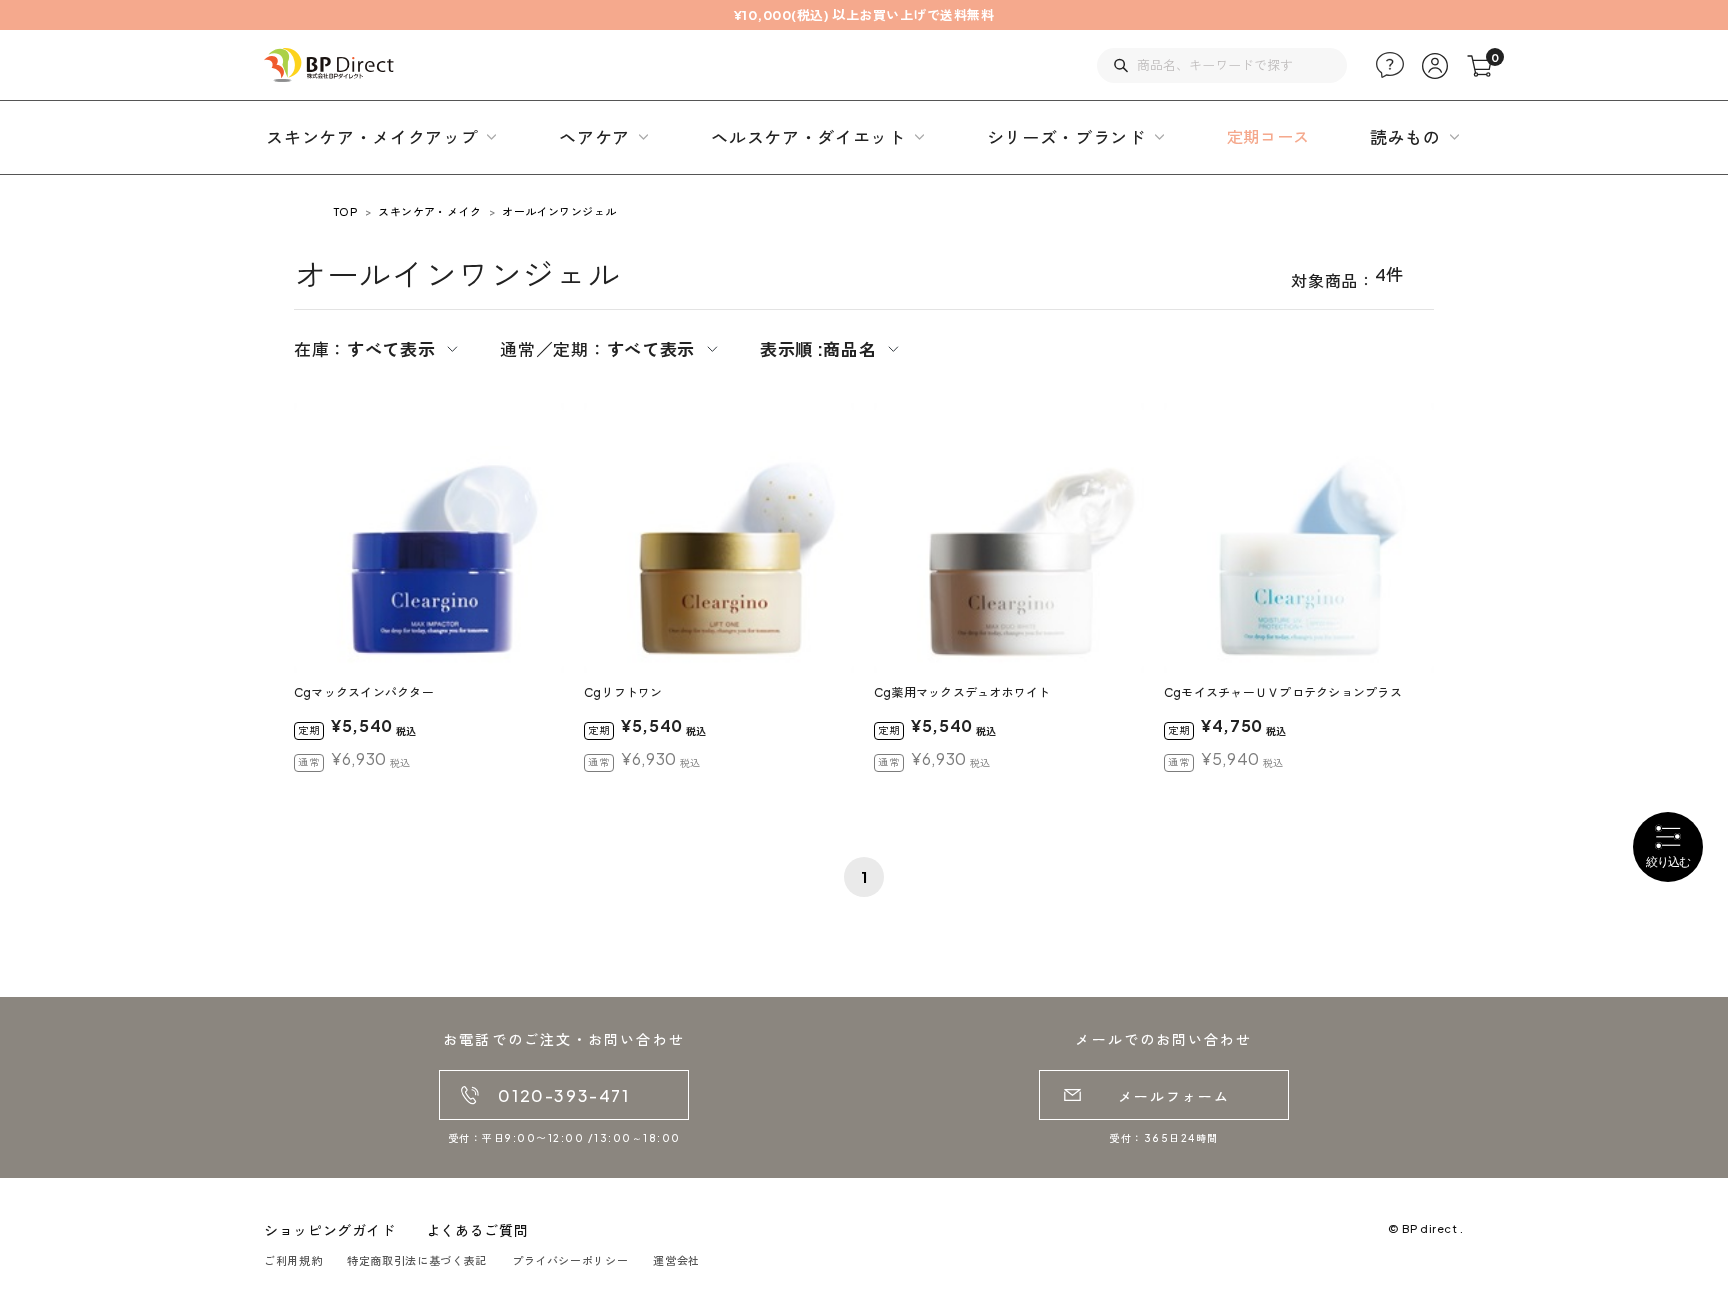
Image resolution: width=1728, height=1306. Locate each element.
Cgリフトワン (623, 692)
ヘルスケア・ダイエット (808, 137)
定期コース (1268, 136)
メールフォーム (1174, 1096)
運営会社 (676, 1260)
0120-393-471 (563, 1095)
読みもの (1405, 137)
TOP (345, 211)
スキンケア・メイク (429, 211)
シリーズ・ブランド (1066, 137)
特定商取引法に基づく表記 (417, 1260)
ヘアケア (594, 137)
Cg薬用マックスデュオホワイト (962, 692)
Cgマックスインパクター (364, 692)
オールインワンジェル (559, 211)
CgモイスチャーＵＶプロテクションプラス (1283, 692)
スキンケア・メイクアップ (372, 137)
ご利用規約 (293, 1260)
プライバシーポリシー (570, 1260)
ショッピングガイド (330, 1230)
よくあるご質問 (477, 1230)
